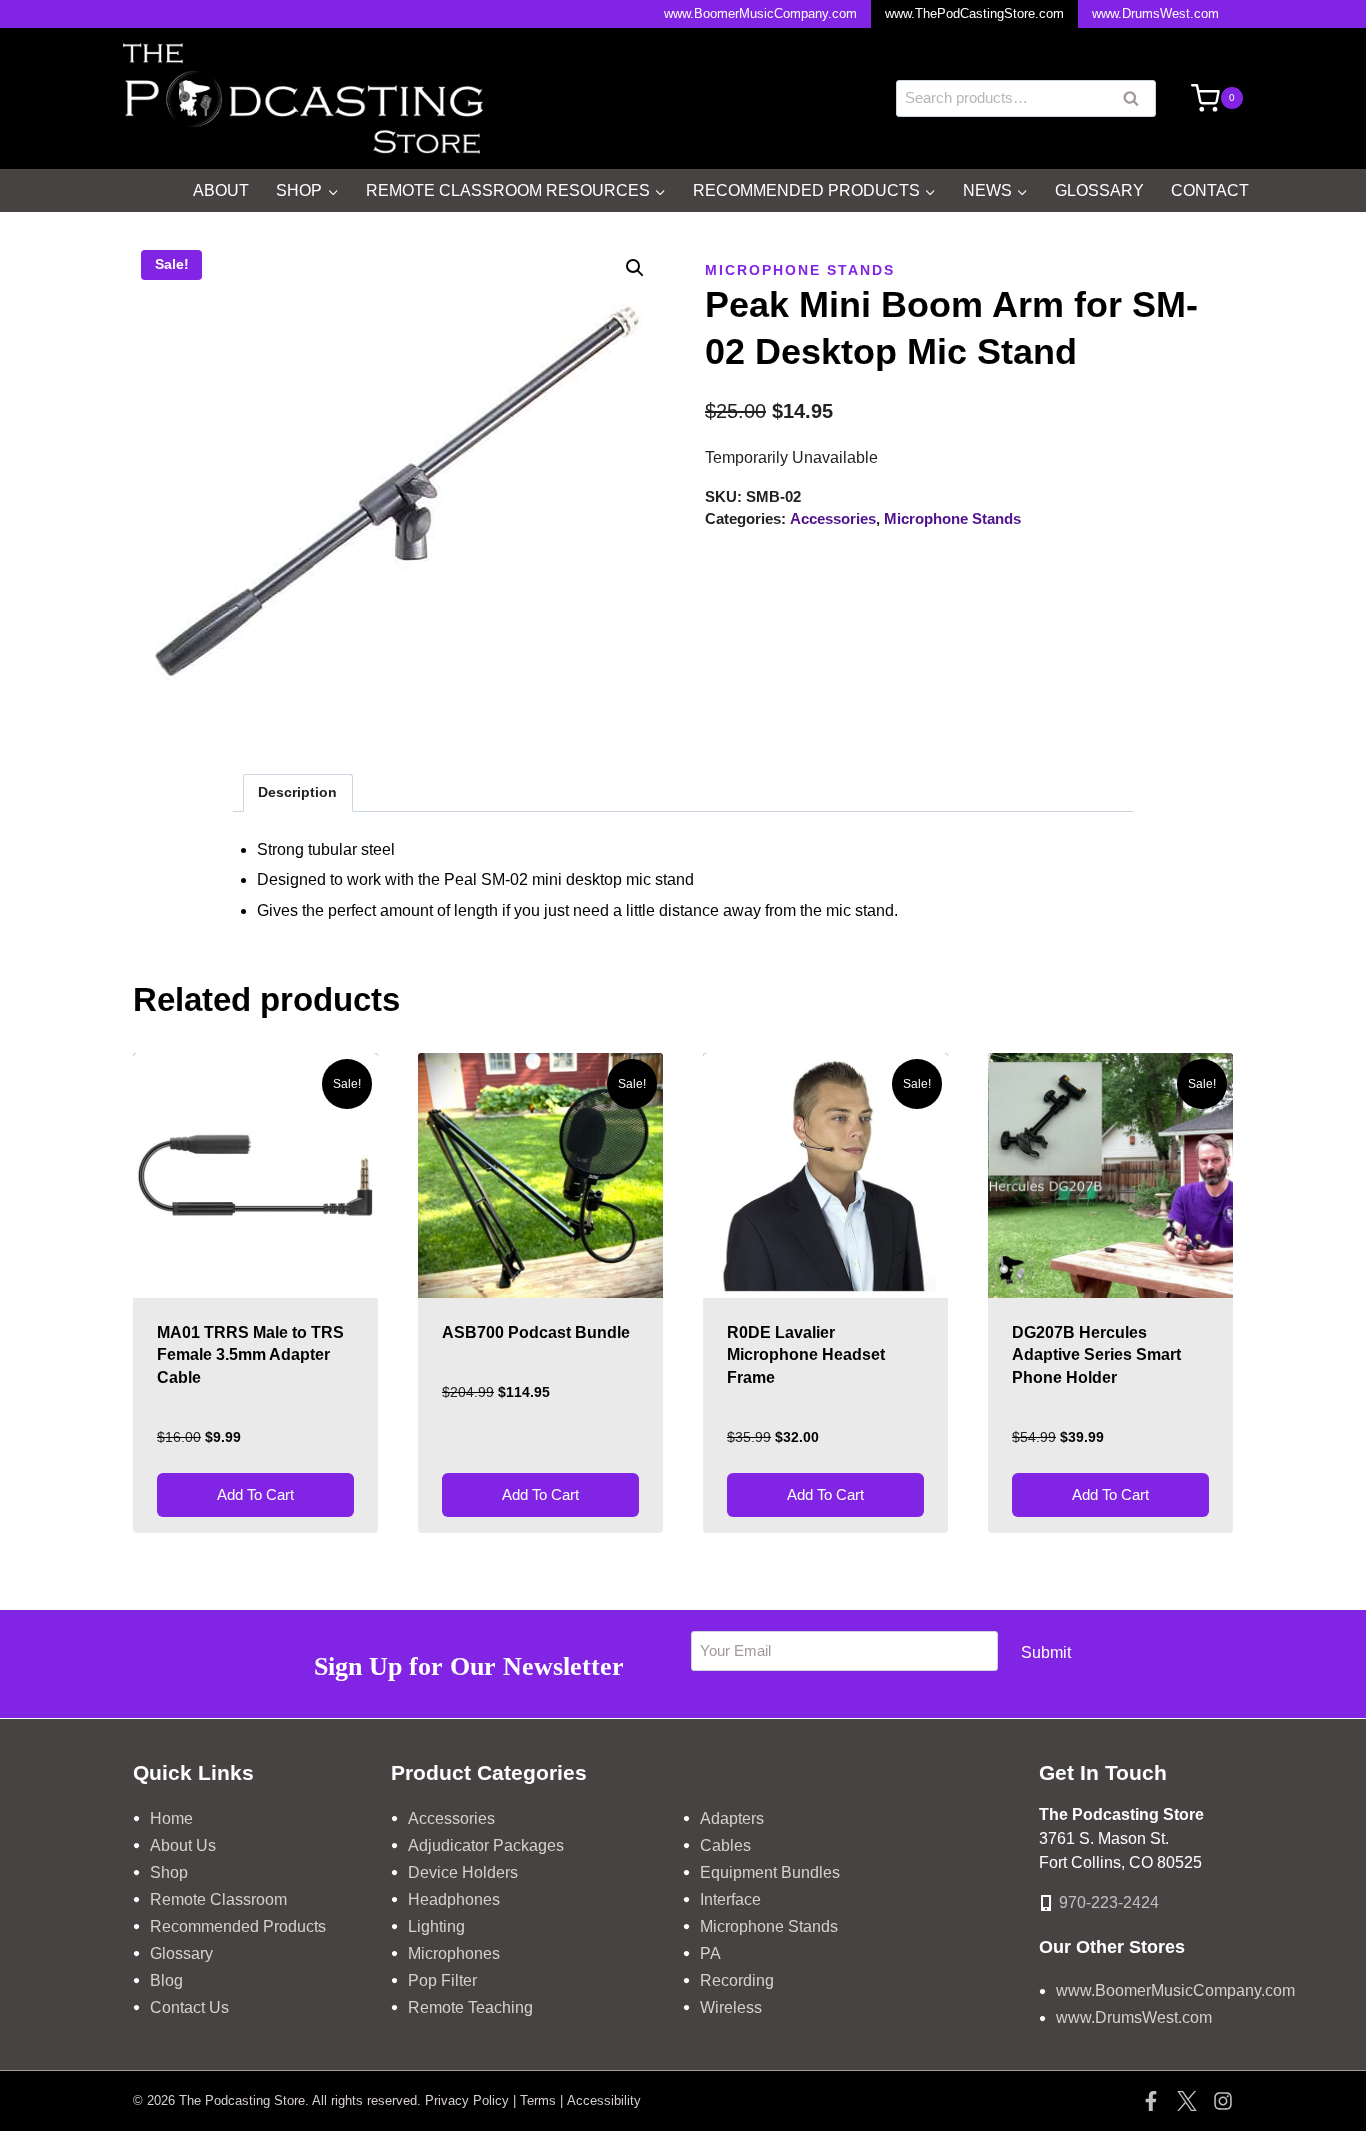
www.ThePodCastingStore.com (974, 13)
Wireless (731, 2007)
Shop (169, 1872)
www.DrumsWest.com (1155, 13)
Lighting (436, 1926)
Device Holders (463, 1872)
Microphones (454, 1953)
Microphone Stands (800, 270)
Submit (1046, 1652)
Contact (1210, 190)
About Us (183, 1845)
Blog (166, 1980)
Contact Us (189, 2007)
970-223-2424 (1109, 1902)
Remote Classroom (218, 1899)
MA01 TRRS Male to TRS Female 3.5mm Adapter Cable (250, 1355)
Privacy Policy (467, 2100)
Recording (737, 1980)
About (221, 190)
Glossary (1099, 190)
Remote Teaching (470, 2007)
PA (710, 1953)
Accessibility (604, 2100)
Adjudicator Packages (486, 1845)
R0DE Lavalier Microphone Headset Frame (806, 1355)
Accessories (833, 518)
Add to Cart (1110, 1494)
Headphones (454, 1899)
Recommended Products (238, 1926)
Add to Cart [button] (255, 1494)
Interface (730, 1899)
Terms (538, 2100)
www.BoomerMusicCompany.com (760, 13)
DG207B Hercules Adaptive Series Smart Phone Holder (1096, 1355)
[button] (635, 268)
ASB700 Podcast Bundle (536, 1332)
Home (171, 1818)
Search (1137, 100)
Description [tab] (297, 792)
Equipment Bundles (770, 1872)
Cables (725, 1845)
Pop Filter (442, 1980)
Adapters (732, 1818)
